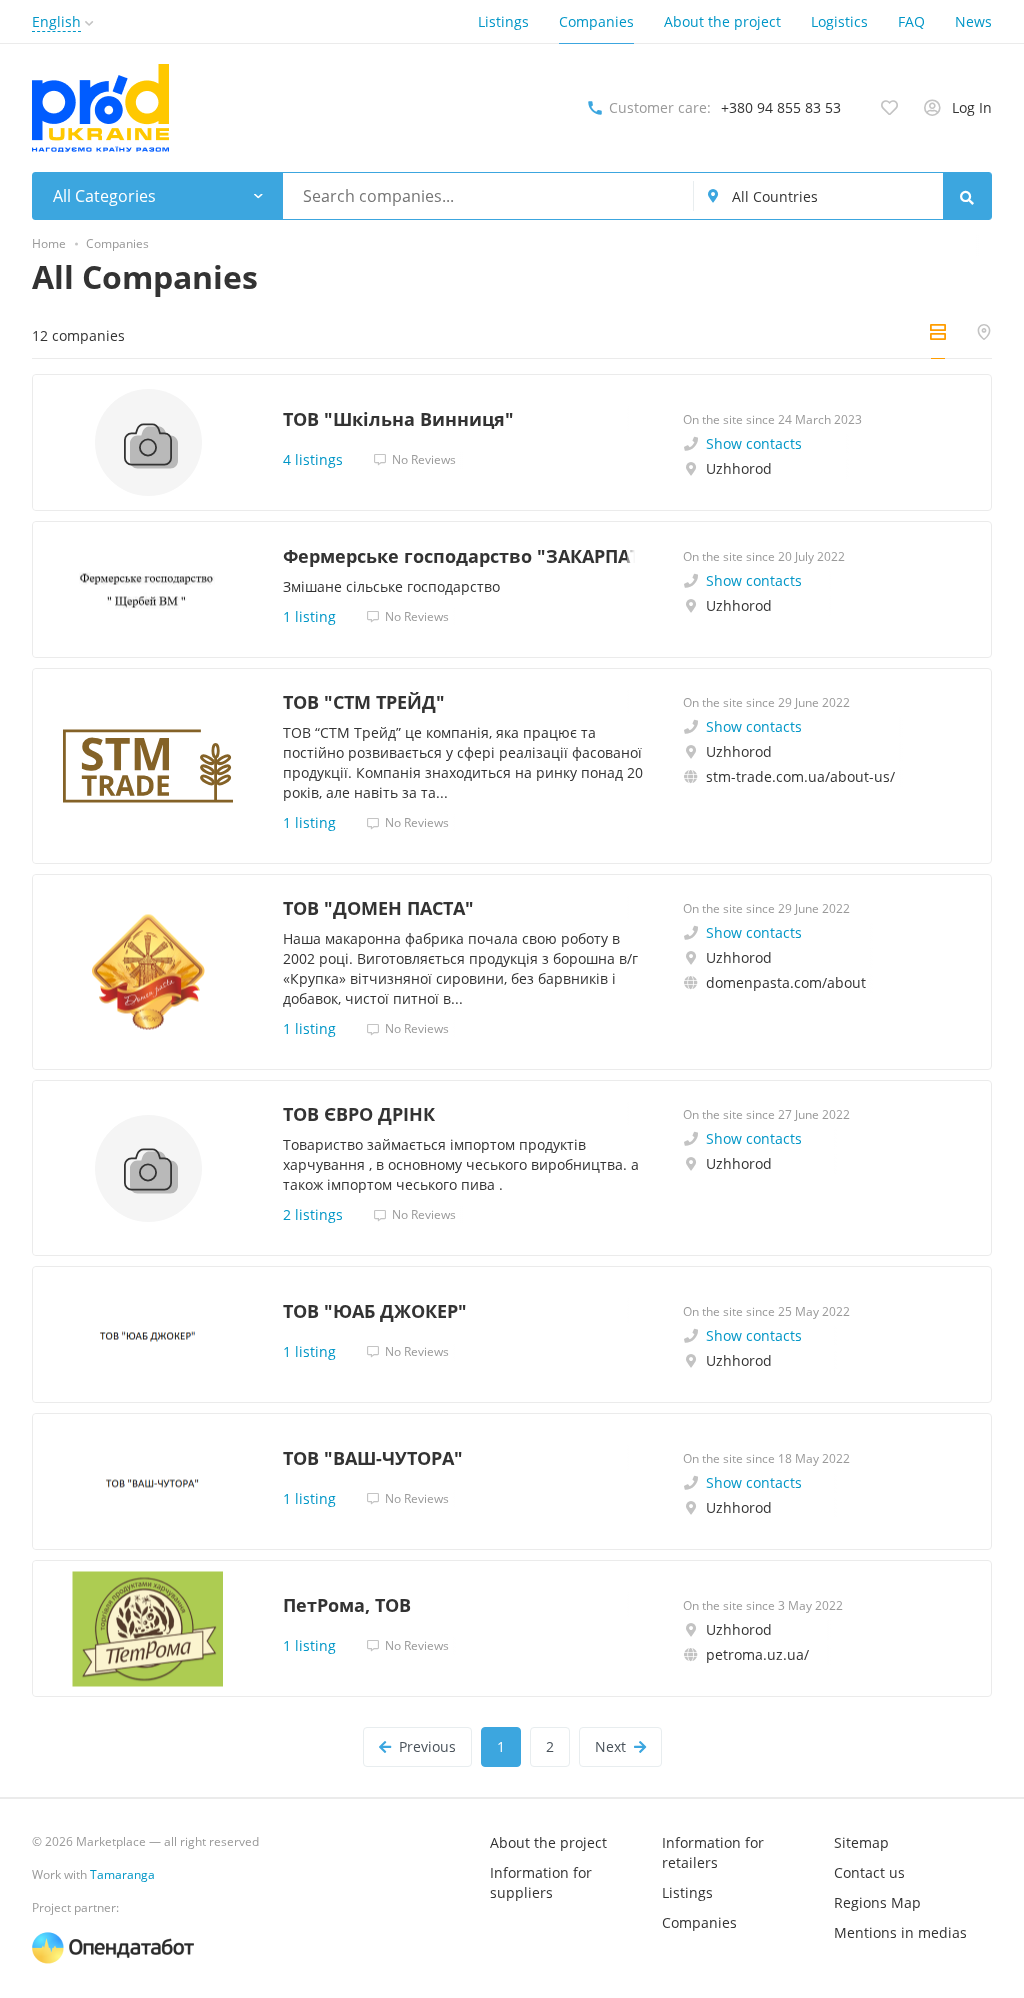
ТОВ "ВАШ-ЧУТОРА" (373, 1458)
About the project (722, 21)
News (973, 21)
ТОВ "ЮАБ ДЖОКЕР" (375, 1311)
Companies (596, 21)
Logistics (839, 21)
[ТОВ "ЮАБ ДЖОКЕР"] (148, 1334)
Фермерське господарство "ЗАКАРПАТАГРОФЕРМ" (463, 556)
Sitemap (861, 1842)
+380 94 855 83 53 (781, 107)
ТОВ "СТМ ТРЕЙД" (364, 702)
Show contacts (754, 443)
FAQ (911, 21)
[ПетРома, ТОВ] (148, 1628)
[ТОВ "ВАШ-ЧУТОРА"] (148, 1481)
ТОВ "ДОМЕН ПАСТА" (378, 908)
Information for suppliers (541, 1882)
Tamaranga (122, 1874)
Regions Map (877, 1902)
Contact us (869, 1872)
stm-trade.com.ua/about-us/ (800, 776)
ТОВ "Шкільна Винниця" (398, 419)
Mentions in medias (900, 1932)
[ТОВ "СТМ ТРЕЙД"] (148, 766)
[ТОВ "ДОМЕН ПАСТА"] (148, 972)
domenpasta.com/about (786, 982)
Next (610, 1746)
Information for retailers (713, 1852)
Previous (427, 1746)
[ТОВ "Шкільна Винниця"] (148, 442)
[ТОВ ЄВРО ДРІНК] (148, 1168)
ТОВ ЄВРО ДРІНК (359, 1114)
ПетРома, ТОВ (347, 1605)
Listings (503, 21)
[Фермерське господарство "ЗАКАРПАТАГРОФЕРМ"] (148, 589)
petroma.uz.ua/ (757, 1654)
